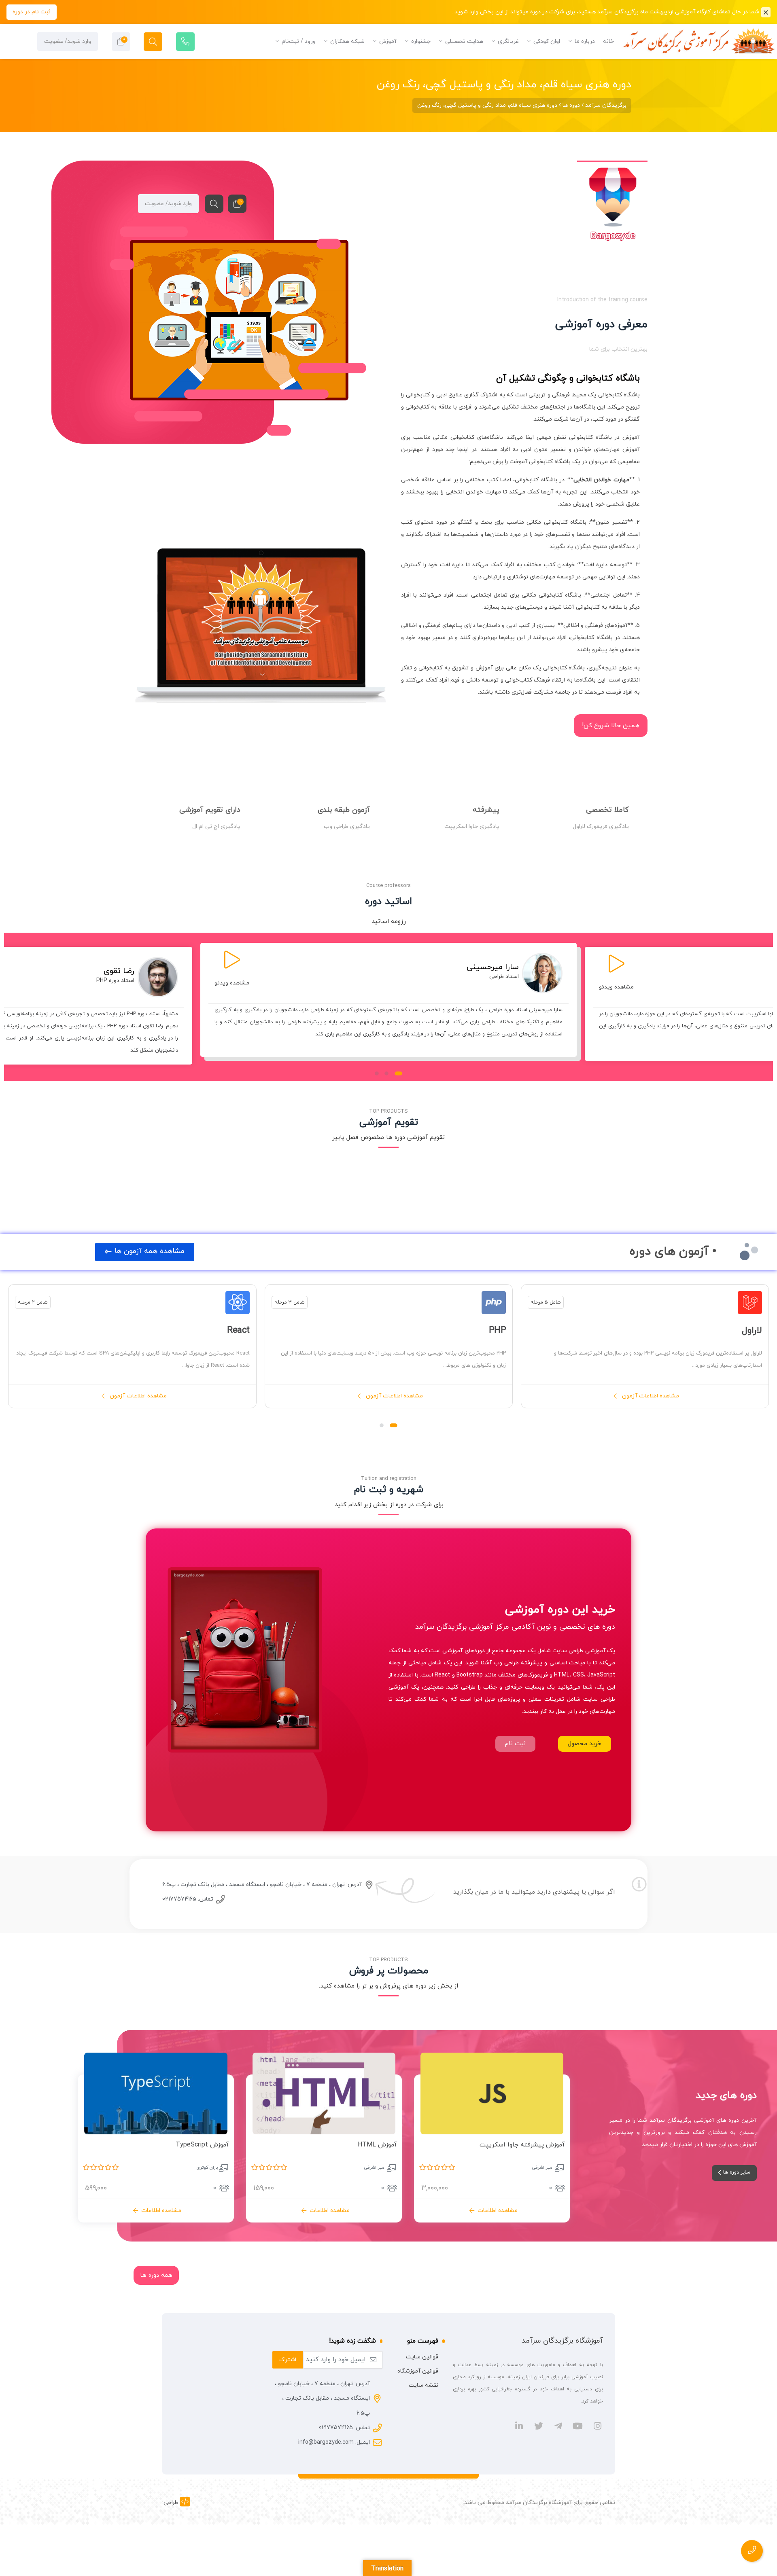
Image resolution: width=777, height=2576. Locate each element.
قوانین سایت (422, 2357)
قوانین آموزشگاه (418, 2371)
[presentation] (12, 1008)
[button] (398, 1073)
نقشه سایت (424, 2385)
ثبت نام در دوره (32, 12)
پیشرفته (486, 810)
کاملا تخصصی (607, 810)
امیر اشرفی (543, 2167)
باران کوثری (207, 2167)
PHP (498, 1330)
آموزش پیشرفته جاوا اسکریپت (522, 2145)
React (238, 1330)
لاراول (752, 1330)
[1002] (365, 2147)
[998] (197, 2147)
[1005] (533, 2147)
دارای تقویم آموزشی (210, 810)
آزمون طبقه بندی (344, 810)
